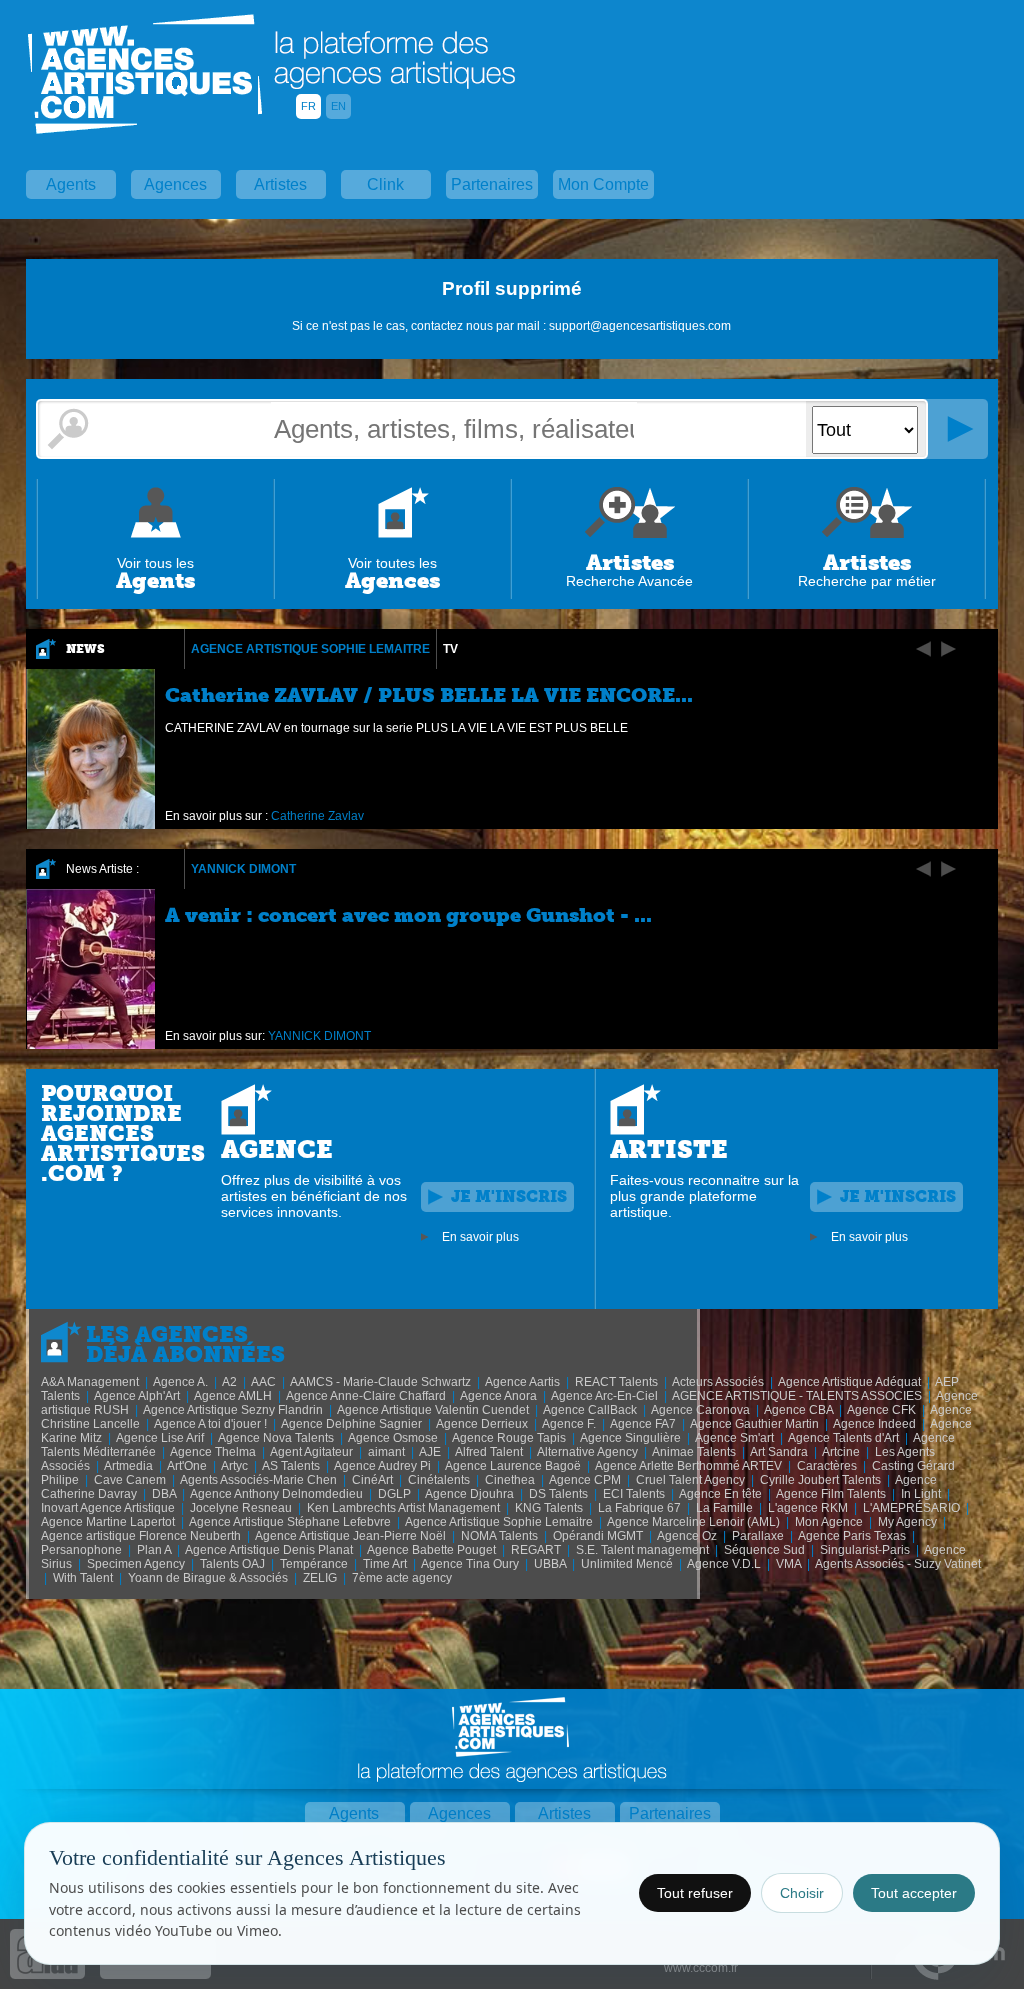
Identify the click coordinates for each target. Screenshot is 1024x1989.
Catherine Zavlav (317, 816)
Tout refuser (695, 1893)
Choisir (802, 1893)
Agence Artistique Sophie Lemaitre (310, 649)
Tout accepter (914, 1893)
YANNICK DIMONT (243, 869)
